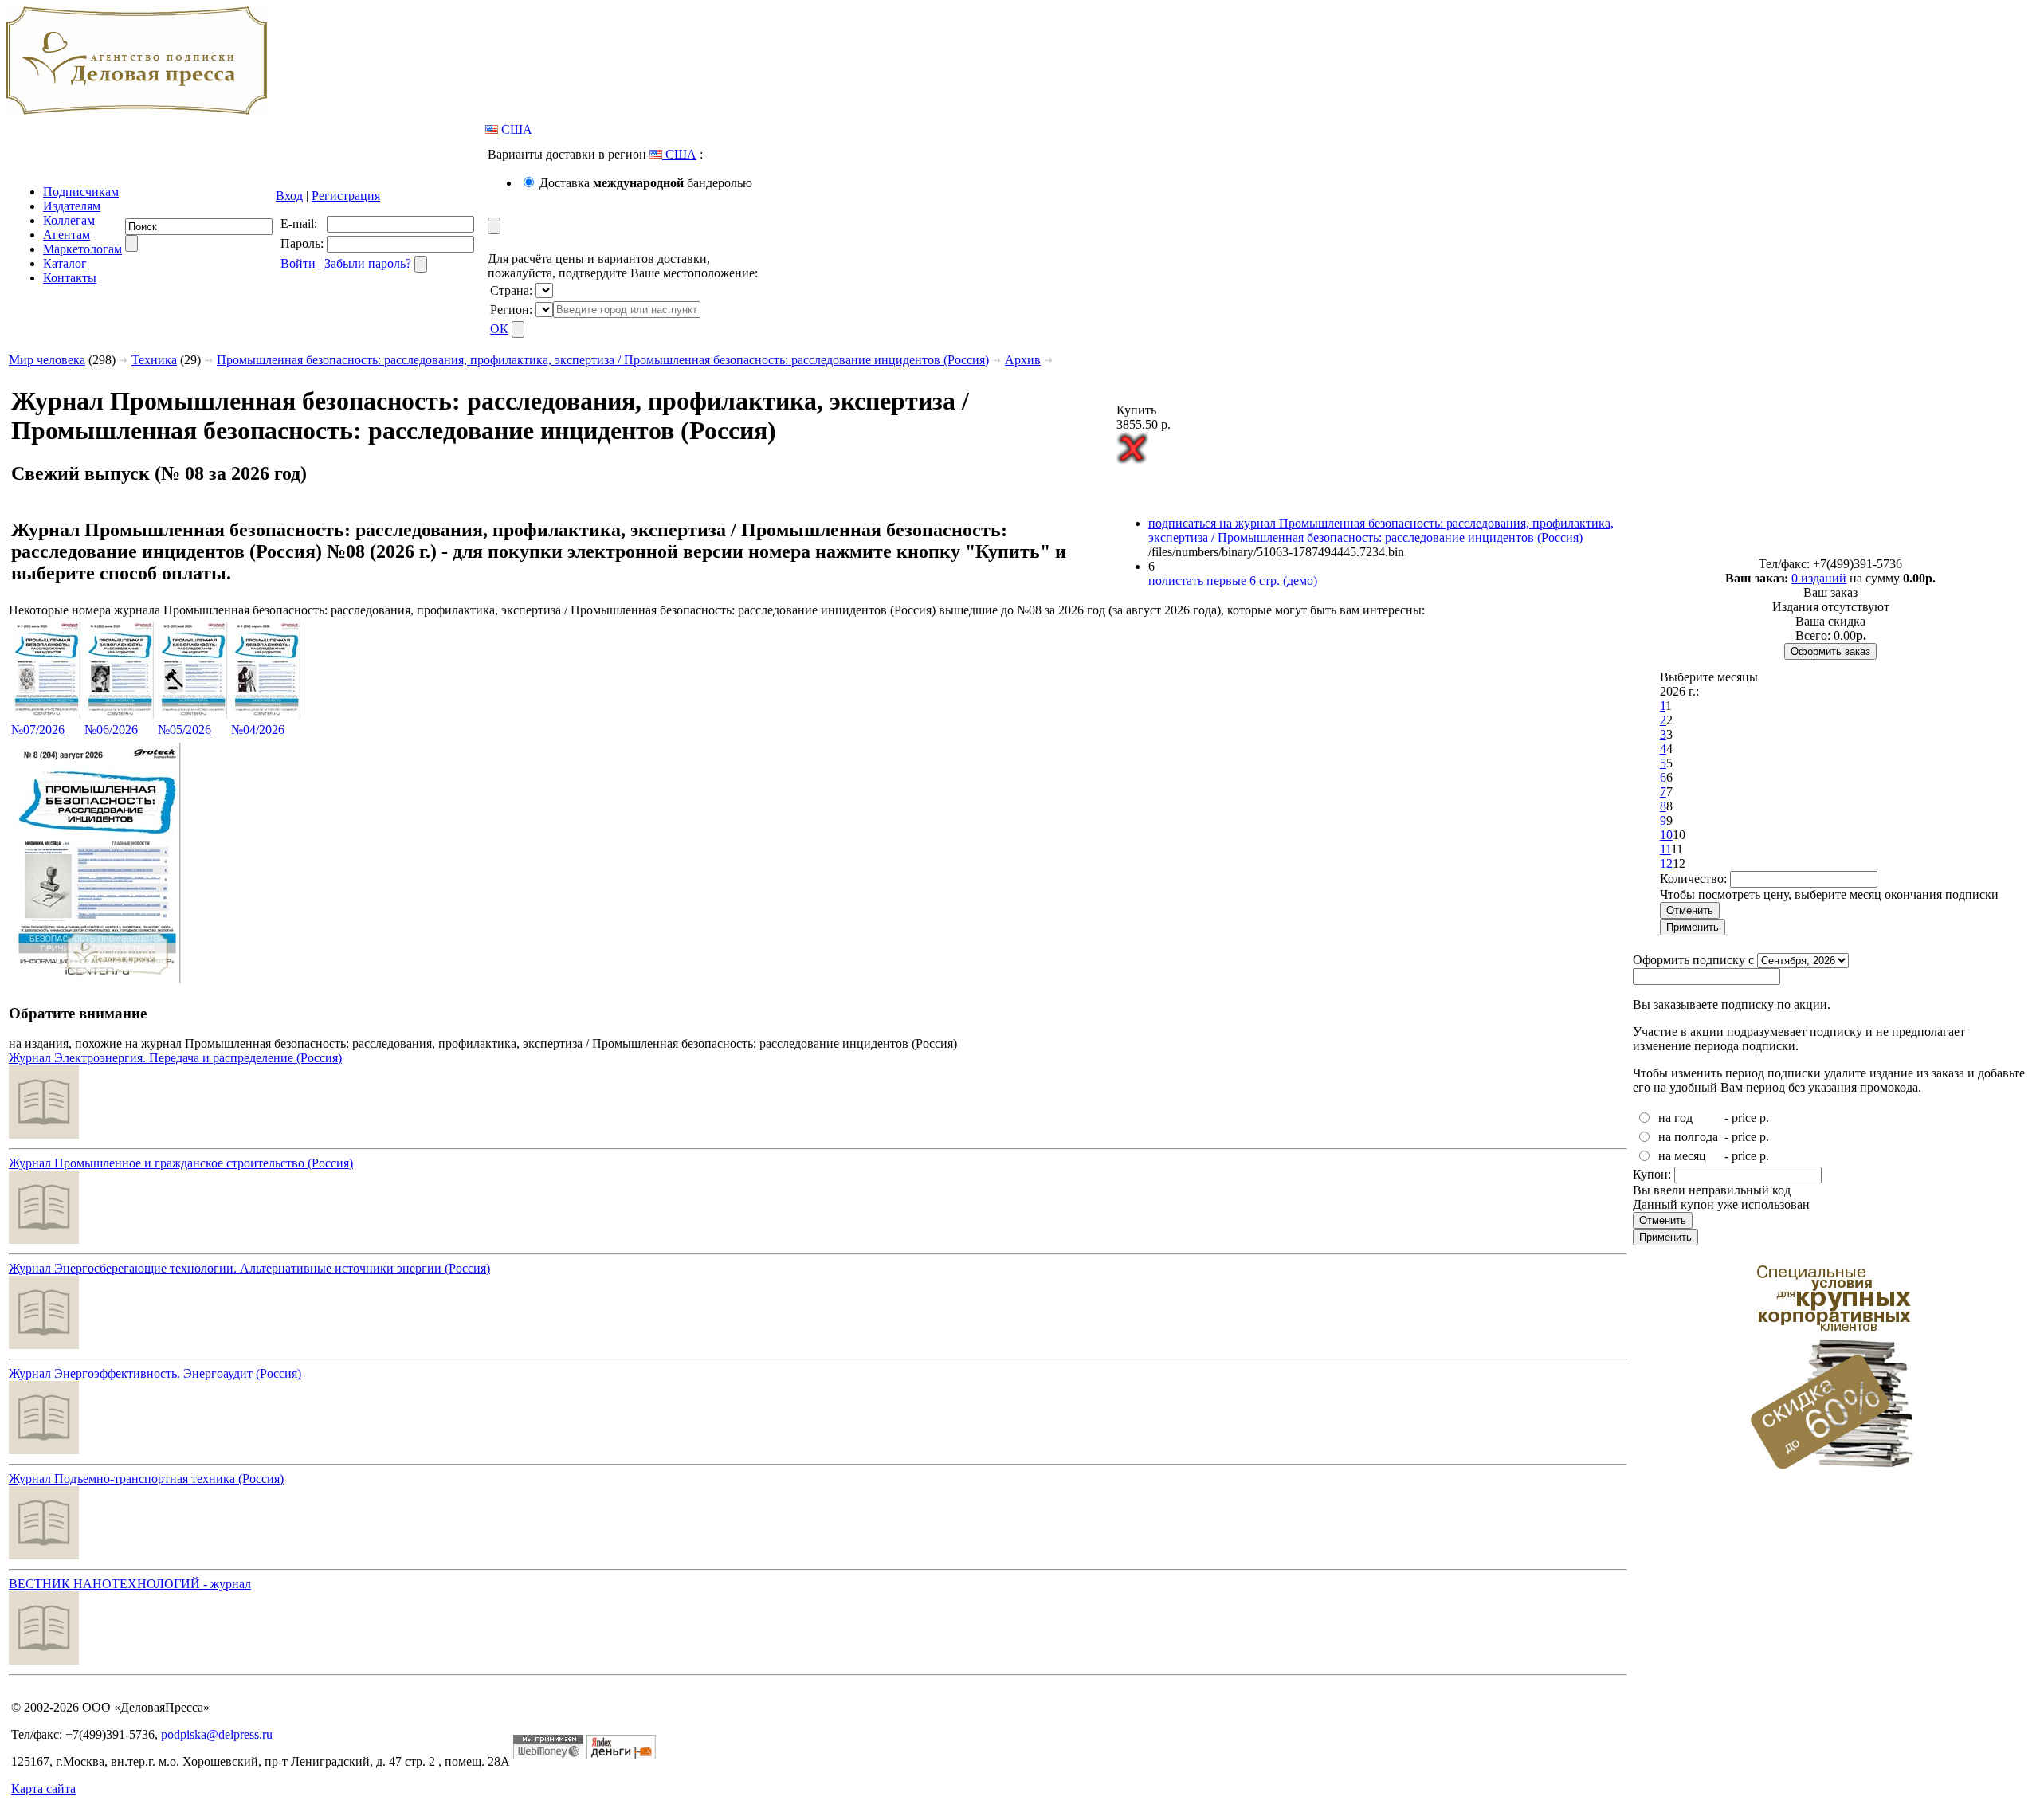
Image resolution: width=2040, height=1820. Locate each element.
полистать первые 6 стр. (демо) (1233, 581)
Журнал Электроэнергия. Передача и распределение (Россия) (175, 1058)
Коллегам (69, 220)
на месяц (1682, 1156)
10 (1666, 835)
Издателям (72, 206)
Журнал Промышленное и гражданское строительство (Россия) (181, 1163)
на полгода (1688, 1137)
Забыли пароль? (368, 263)
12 (1666, 863)
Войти (298, 263)
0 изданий (1819, 578)
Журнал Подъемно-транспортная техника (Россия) (146, 1479)
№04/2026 (258, 730)
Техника (154, 360)
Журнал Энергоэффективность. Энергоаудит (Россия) (155, 1373)
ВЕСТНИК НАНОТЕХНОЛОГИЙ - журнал (130, 1584)
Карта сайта (43, 1789)
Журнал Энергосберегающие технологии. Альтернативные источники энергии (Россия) (249, 1268)
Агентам (67, 235)
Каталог (65, 263)
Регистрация (346, 196)
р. (1764, 1118)
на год (1675, 1118)
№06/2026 (111, 730)
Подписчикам (81, 192)
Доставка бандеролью (646, 183)
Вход (289, 196)
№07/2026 (38, 730)
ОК (499, 329)
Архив (1023, 360)
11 (1665, 849)
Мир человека (47, 360)
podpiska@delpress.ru (217, 1734)
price (1744, 1118)
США (515, 129)
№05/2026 (184, 730)
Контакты (70, 278)
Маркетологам (82, 249)
